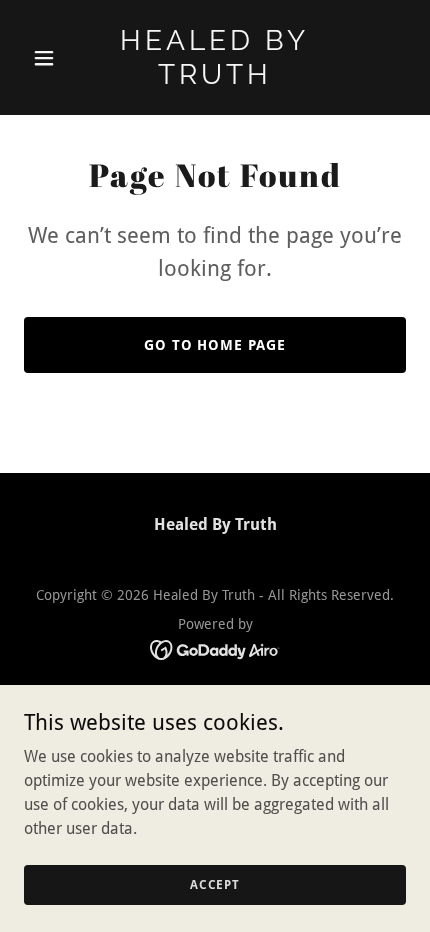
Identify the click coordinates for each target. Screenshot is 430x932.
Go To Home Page (215, 345)
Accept (215, 884)
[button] (52, 58)
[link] (214, 78)
